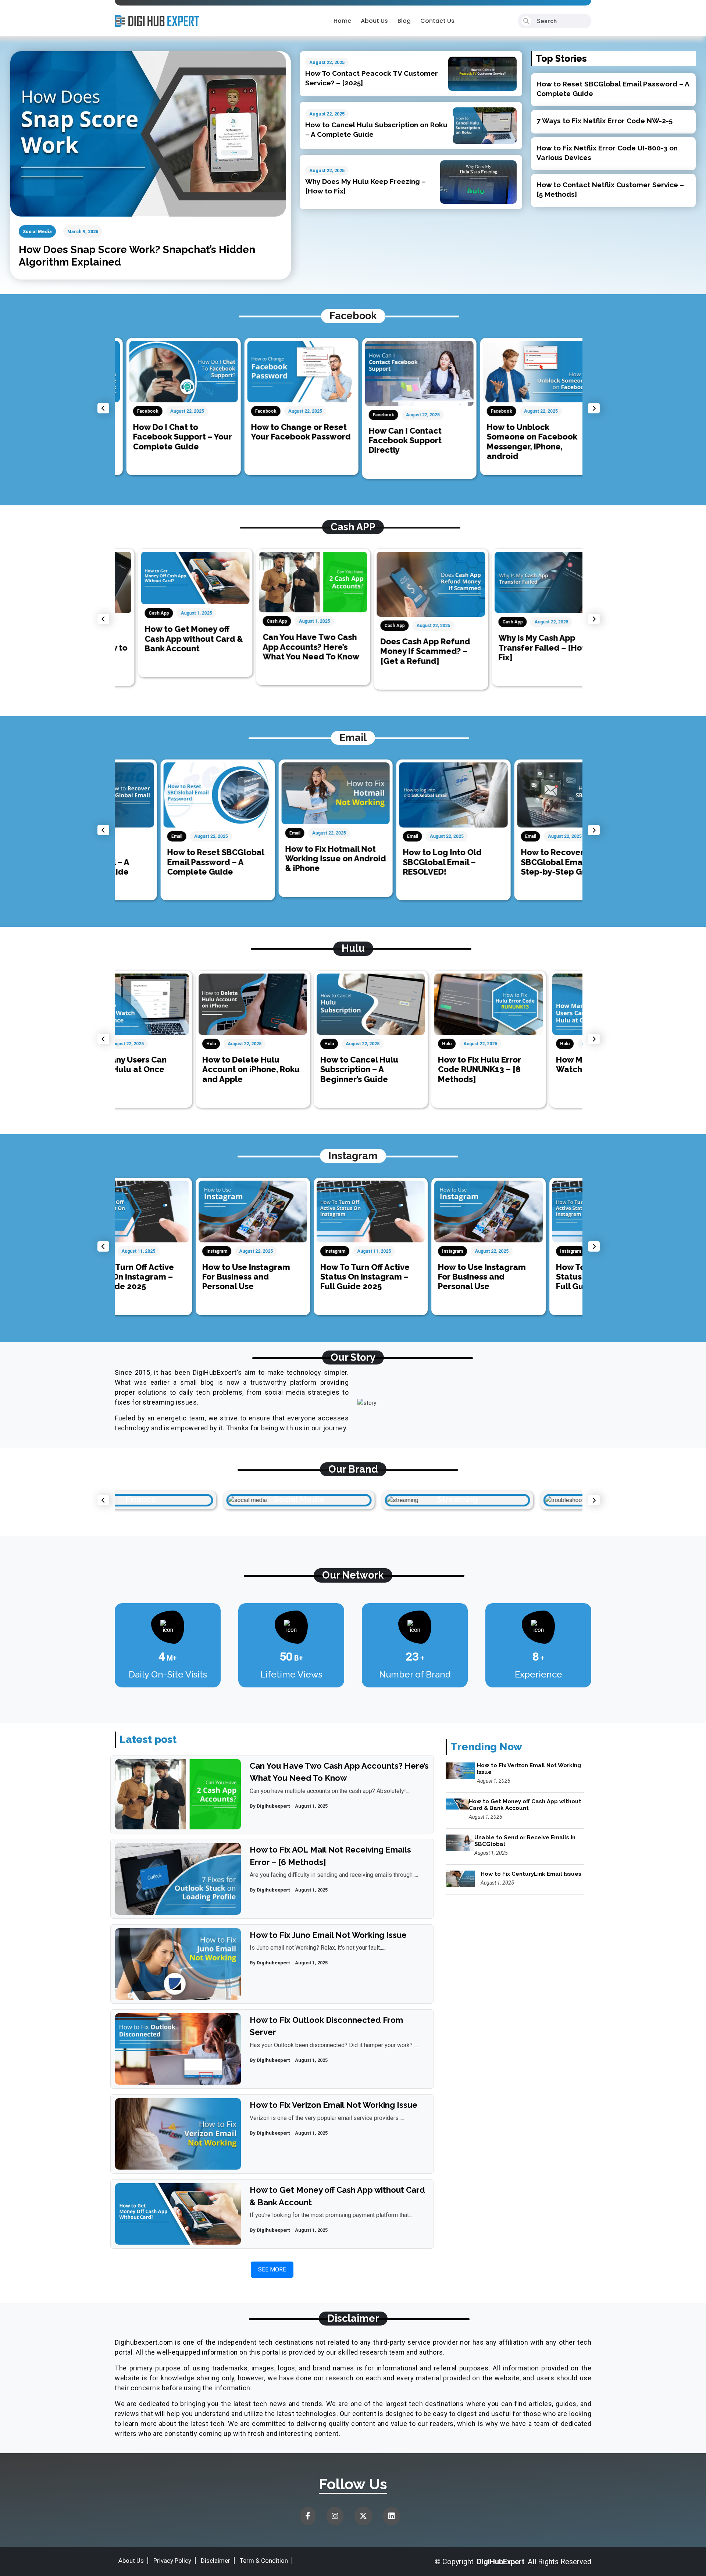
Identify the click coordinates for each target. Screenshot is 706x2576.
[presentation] (103, 408)
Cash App (136, 613)
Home (342, 21)
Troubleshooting (507, 1499)
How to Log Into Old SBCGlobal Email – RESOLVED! (396, 862)
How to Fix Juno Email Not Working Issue (328, 1935)
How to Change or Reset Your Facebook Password (289, 432)
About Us (374, 21)
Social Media (37, 232)
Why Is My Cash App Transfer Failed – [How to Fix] (525, 647)
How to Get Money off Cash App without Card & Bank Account (170, 639)
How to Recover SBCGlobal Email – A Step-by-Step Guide (515, 862)
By (270, 1806)
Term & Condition (264, 2561)
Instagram (136, 1251)
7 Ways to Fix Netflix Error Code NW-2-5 (605, 121)
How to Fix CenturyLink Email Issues (531, 1874)
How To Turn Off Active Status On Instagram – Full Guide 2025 (284, 1277)
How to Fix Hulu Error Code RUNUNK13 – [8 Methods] (399, 1069)
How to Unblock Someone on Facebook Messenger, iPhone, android (520, 442)
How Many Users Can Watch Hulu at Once (516, 1064)
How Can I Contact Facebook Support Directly (393, 440)
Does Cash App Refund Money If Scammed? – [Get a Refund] (402, 651)
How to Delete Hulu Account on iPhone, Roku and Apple (170, 1069)
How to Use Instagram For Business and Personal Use (165, 1277)
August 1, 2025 (173, 613)
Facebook (136, 411)
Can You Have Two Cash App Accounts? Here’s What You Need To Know (288, 647)
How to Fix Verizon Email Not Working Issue (334, 2105)
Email (131, 836)
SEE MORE (272, 2269)
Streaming (349, 1499)
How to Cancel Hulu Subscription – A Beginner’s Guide (278, 1069)
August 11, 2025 (293, 1251)
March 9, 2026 (83, 232)
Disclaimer (215, 2561)
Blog (404, 21)
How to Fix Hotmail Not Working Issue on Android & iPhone (290, 859)
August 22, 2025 (327, 62)
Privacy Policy (172, 2561)
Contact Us (437, 21)
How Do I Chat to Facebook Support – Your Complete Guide (171, 437)
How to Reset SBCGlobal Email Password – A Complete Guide (170, 862)
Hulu (130, 1044)
